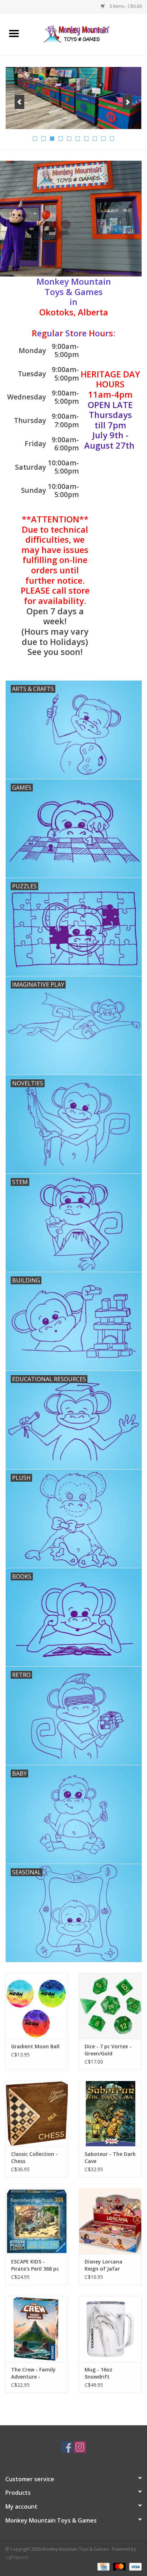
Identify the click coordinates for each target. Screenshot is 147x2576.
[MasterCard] (119, 2566)
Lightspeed (17, 2557)
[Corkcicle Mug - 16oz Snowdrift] (110, 2329)
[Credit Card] (103, 2566)
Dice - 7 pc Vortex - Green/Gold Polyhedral (108, 2050)
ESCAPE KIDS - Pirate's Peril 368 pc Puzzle (35, 2265)
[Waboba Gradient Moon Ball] (37, 2005)
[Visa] (134, 2566)
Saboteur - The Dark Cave (110, 2157)
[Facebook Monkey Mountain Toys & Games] (67, 2447)
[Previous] (19, 102)
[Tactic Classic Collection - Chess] (37, 2113)
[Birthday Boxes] (73, 98)
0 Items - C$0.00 (125, 6)
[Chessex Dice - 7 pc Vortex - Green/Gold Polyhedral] (110, 2005)
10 (112, 139)
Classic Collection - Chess (34, 2157)
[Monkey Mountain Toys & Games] (87, 34)
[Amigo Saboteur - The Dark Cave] (110, 2113)
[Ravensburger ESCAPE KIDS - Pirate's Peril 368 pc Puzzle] (37, 2221)
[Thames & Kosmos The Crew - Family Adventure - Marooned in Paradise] (37, 2329)
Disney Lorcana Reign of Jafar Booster (103, 2265)
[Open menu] (14, 33)
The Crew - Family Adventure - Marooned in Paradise (33, 2373)
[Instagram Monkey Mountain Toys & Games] (80, 2447)
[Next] (128, 102)
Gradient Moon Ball (35, 2046)
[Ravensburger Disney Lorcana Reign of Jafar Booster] (110, 2221)
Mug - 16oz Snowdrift (98, 2373)
